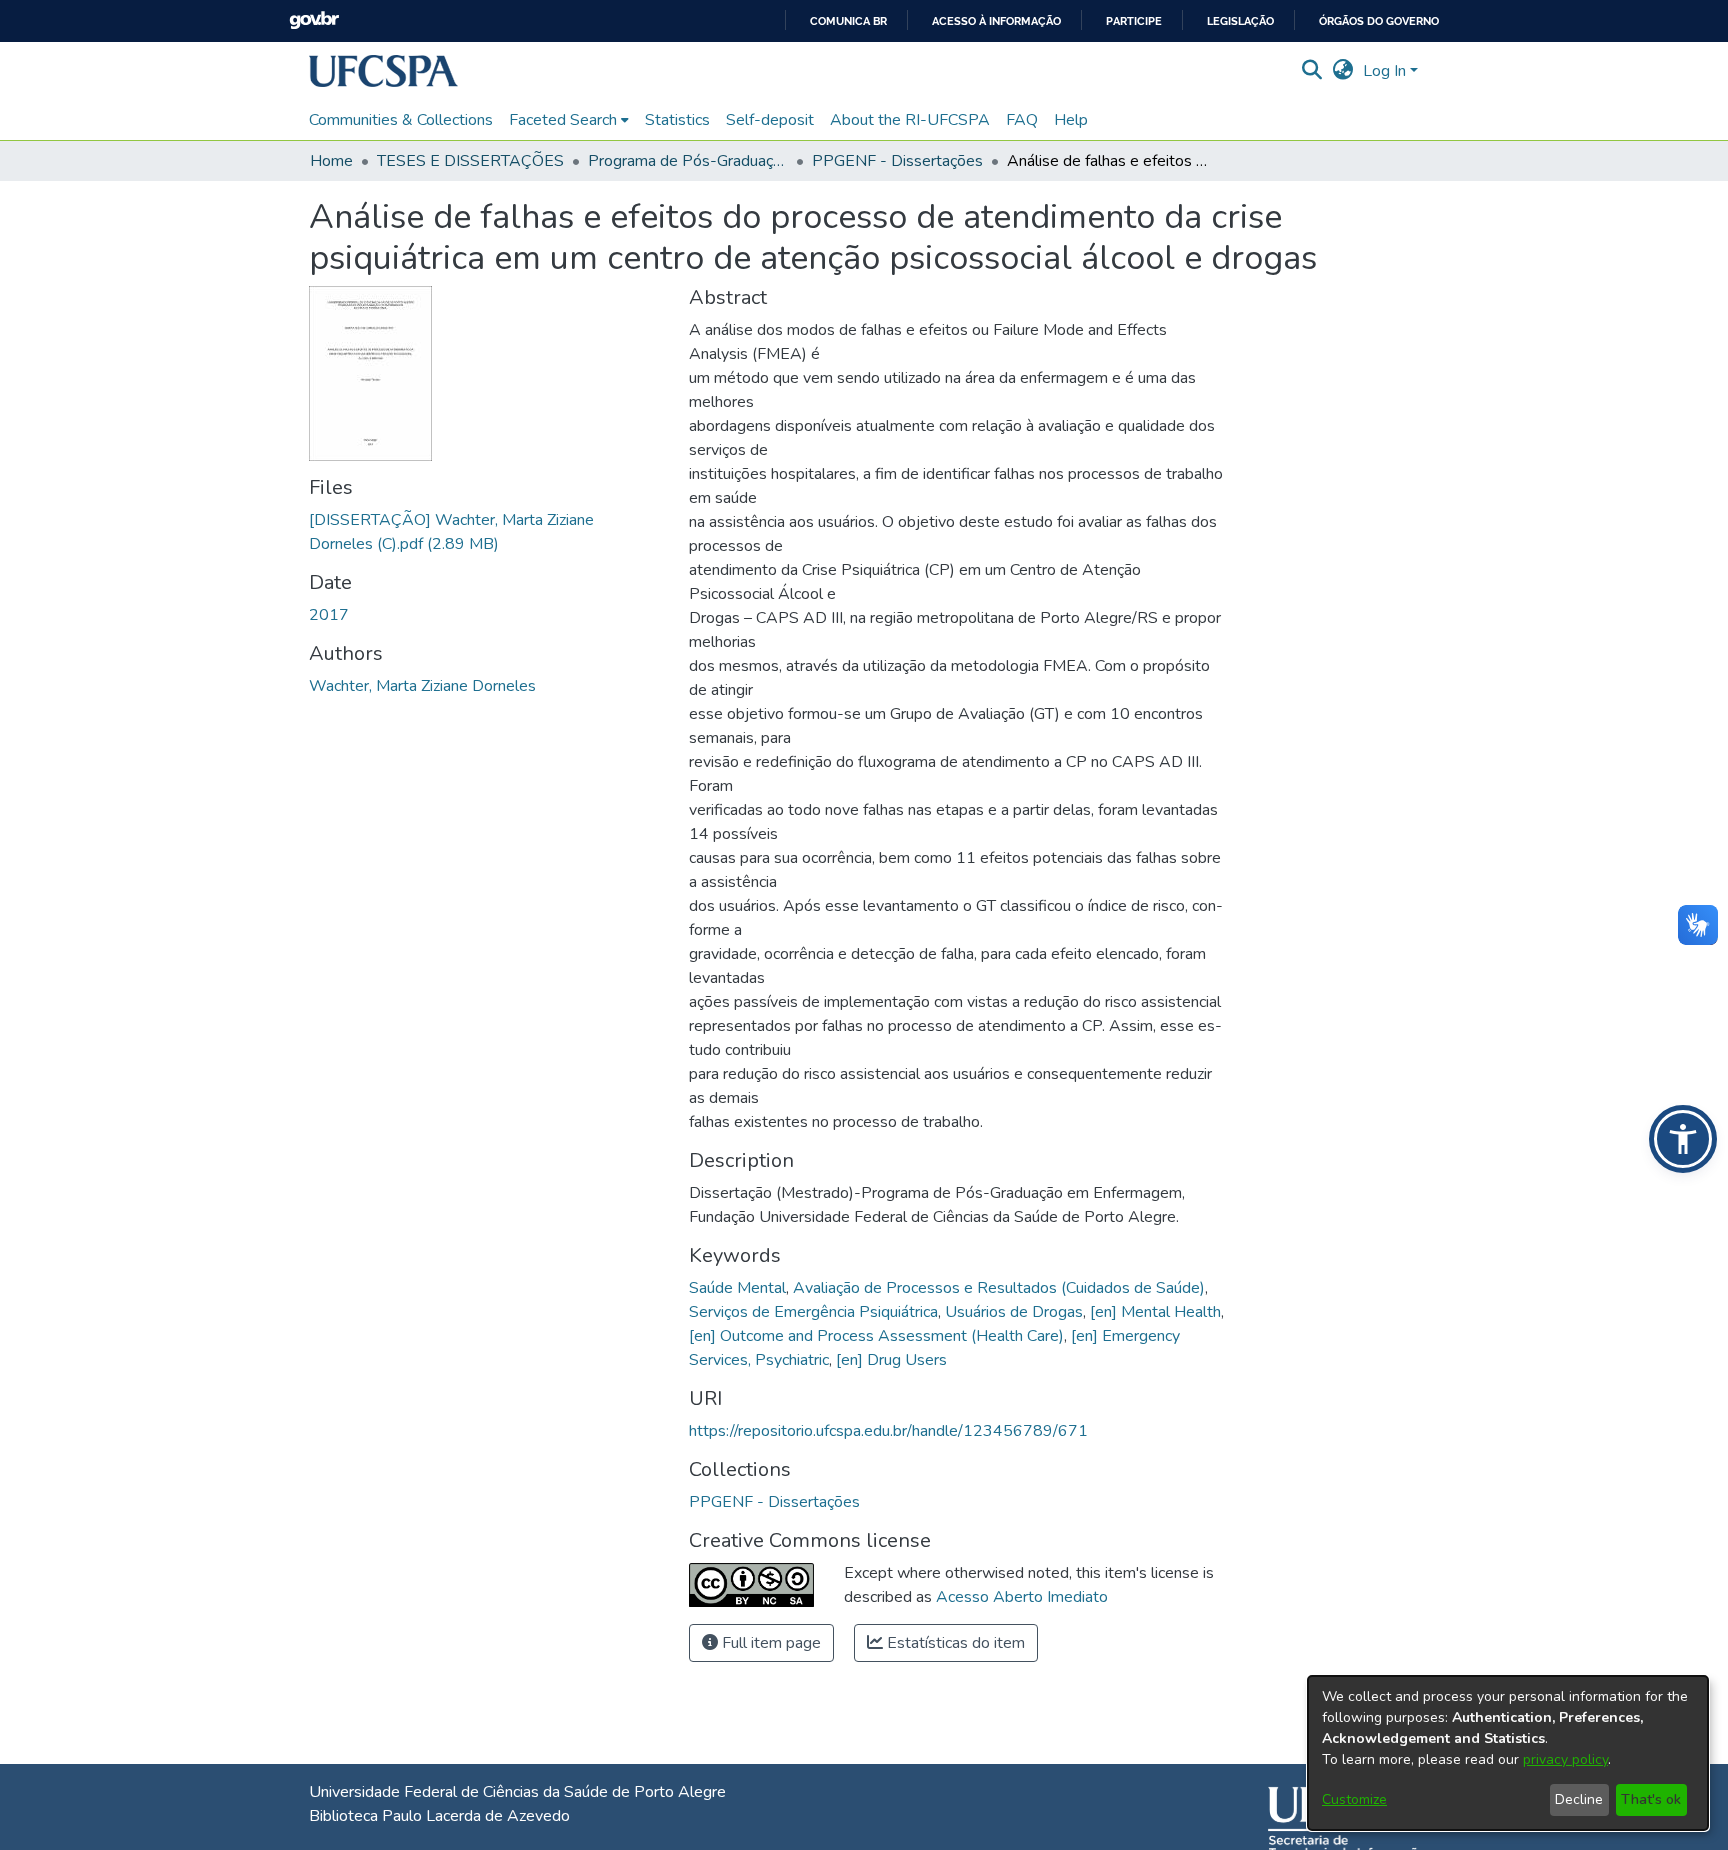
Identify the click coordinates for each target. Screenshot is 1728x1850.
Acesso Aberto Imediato (1022, 1597)
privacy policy (1565, 1759)
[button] (383, 71)
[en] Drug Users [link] (891, 1360)
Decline (1579, 1799)
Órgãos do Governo (1379, 21)
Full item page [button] (769, 1643)
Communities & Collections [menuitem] (401, 120)
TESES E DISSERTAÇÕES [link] (470, 161)
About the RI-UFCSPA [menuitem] (910, 120)
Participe (1134, 21)
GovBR (314, 20)
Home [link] (331, 161)
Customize (1354, 1799)
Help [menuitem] (1071, 120)
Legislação (1240, 21)
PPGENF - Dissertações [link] (897, 161)
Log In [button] (1386, 71)
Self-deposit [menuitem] (770, 120)
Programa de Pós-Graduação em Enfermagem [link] (688, 161)
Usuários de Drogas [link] (1014, 1312)
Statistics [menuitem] (677, 120)
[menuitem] (569, 120)
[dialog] (1508, 1753)
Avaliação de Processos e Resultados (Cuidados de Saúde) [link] (999, 1288)
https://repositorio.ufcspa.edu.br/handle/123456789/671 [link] (888, 1431)
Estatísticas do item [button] (954, 1643)
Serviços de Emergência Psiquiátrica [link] (813, 1312)
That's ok (1651, 1799)
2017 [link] (329, 615)
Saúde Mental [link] (737, 1288)
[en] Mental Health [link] (1155, 1312)
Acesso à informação (996, 21)
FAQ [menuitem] (1022, 120)
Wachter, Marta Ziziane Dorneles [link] (422, 686)
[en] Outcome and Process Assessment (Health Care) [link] (876, 1336)
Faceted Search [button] (563, 120)
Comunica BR (848, 21)
